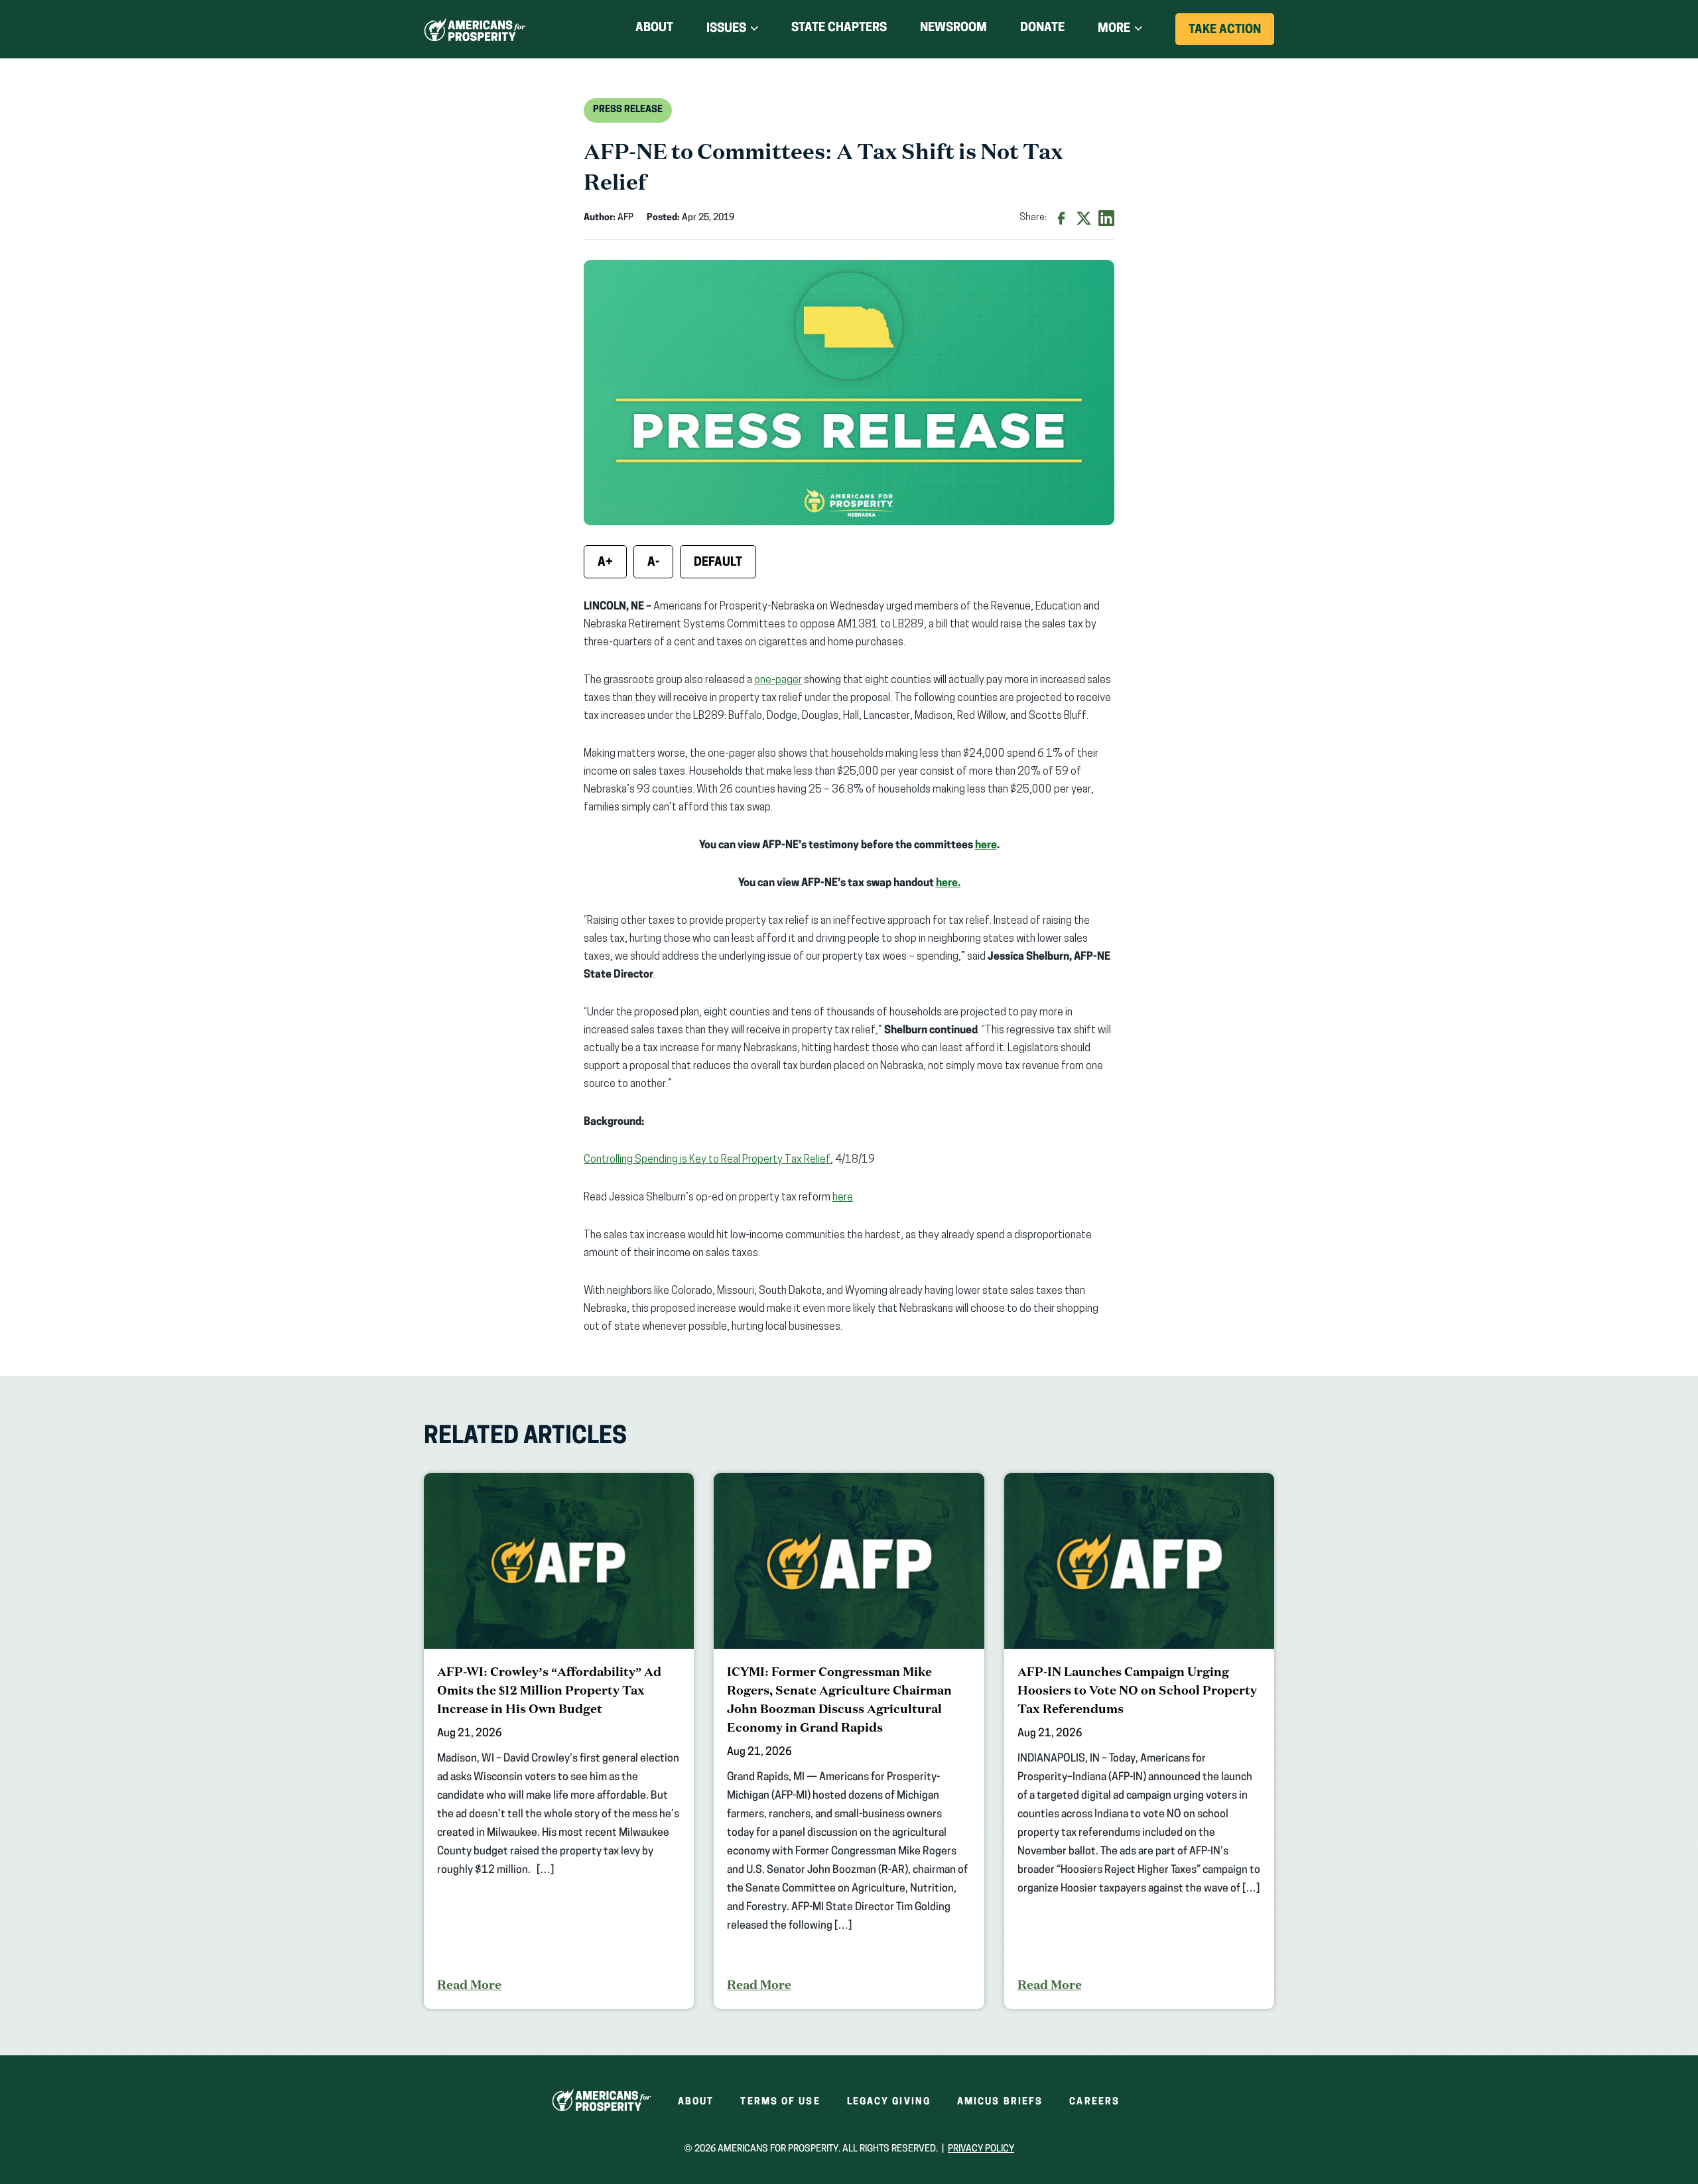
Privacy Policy (981, 2149)
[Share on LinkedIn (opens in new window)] (1106, 218)
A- (653, 563)
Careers (1094, 2102)
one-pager (778, 680)
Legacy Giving (889, 2102)
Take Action (1231, 34)
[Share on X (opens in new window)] (1084, 218)
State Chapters (839, 29)
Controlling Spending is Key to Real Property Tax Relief (707, 1160)
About (654, 29)
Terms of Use (780, 2102)
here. (948, 883)
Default (718, 563)
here (986, 846)
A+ (605, 563)
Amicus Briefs (1000, 2102)
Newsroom (953, 29)
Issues (726, 29)
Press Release (628, 110)
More (1114, 29)
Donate (1042, 31)
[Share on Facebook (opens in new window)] (1061, 218)
